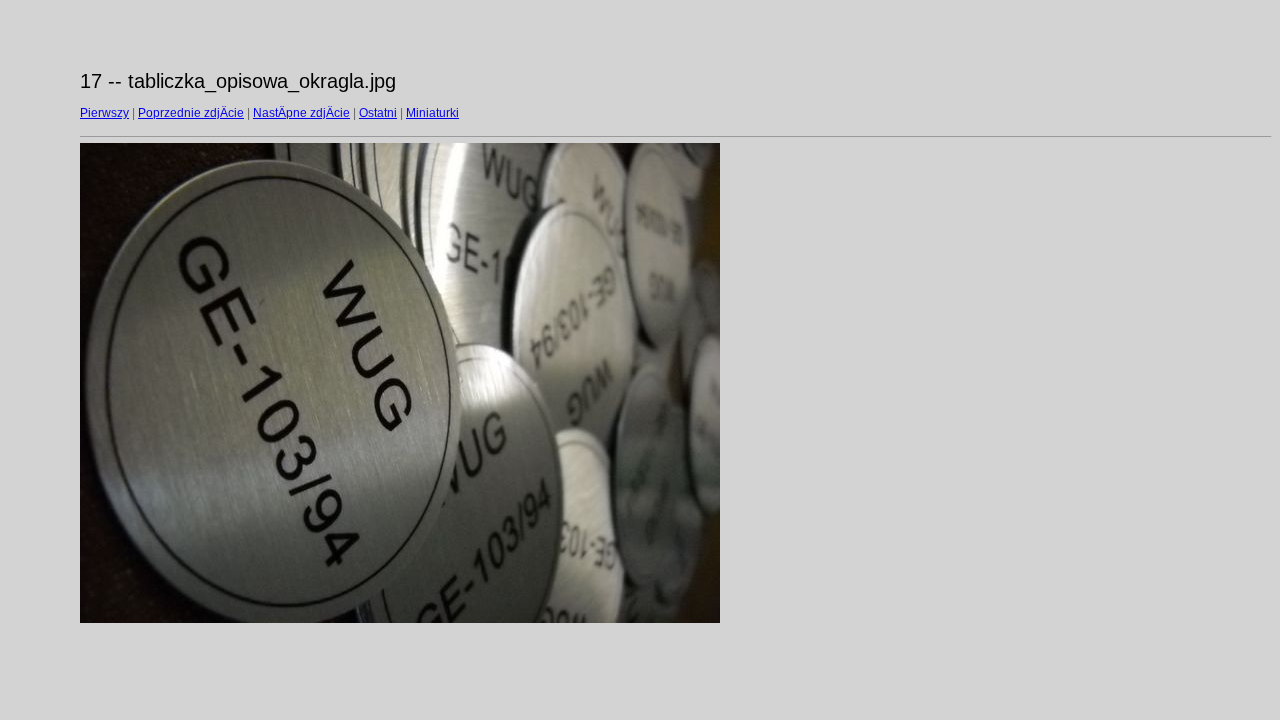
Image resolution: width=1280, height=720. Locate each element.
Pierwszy (104, 113)
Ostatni (378, 113)
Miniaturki (432, 113)
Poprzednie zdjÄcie (191, 113)
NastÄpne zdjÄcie (301, 113)
